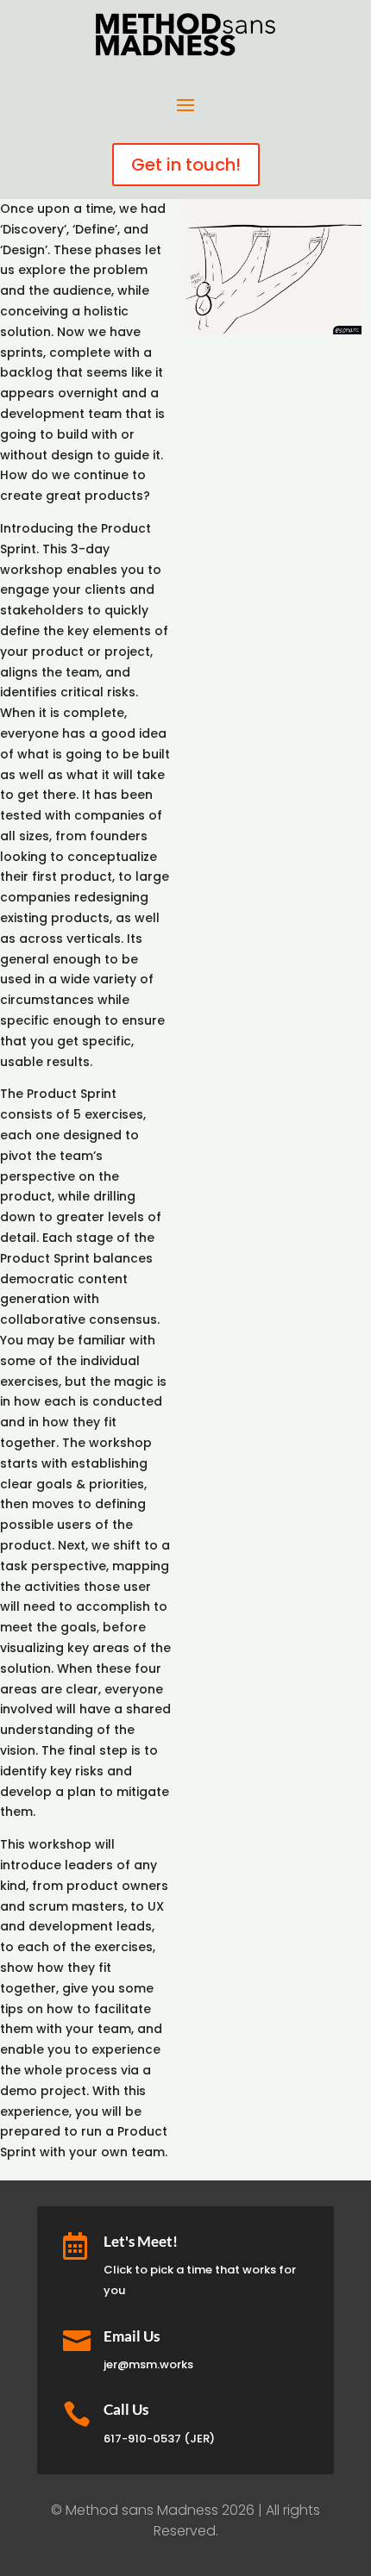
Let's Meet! (141, 2241)
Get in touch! (186, 165)
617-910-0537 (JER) (159, 2439)
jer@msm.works (148, 2364)
